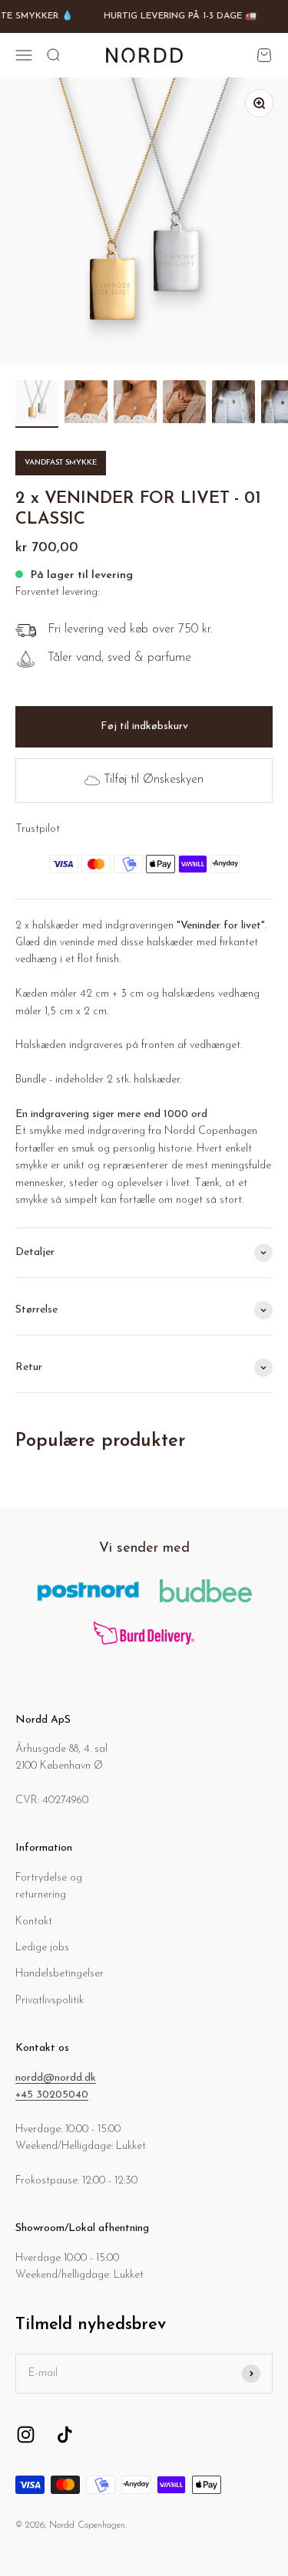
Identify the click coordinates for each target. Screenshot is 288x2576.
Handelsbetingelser (60, 1974)
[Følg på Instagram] (26, 2435)
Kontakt (34, 1922)
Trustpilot (38, 829)
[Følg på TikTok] (65, 2435)
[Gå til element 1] (37, 404)
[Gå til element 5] (233, 404)
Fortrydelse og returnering (49, 1886)
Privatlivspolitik (50, 2001)
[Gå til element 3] (135, 404)
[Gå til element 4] (184, 404)
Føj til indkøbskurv (144, 726)
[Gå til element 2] (86, 404)
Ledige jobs (42, 1948)
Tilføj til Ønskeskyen (154, 780)
